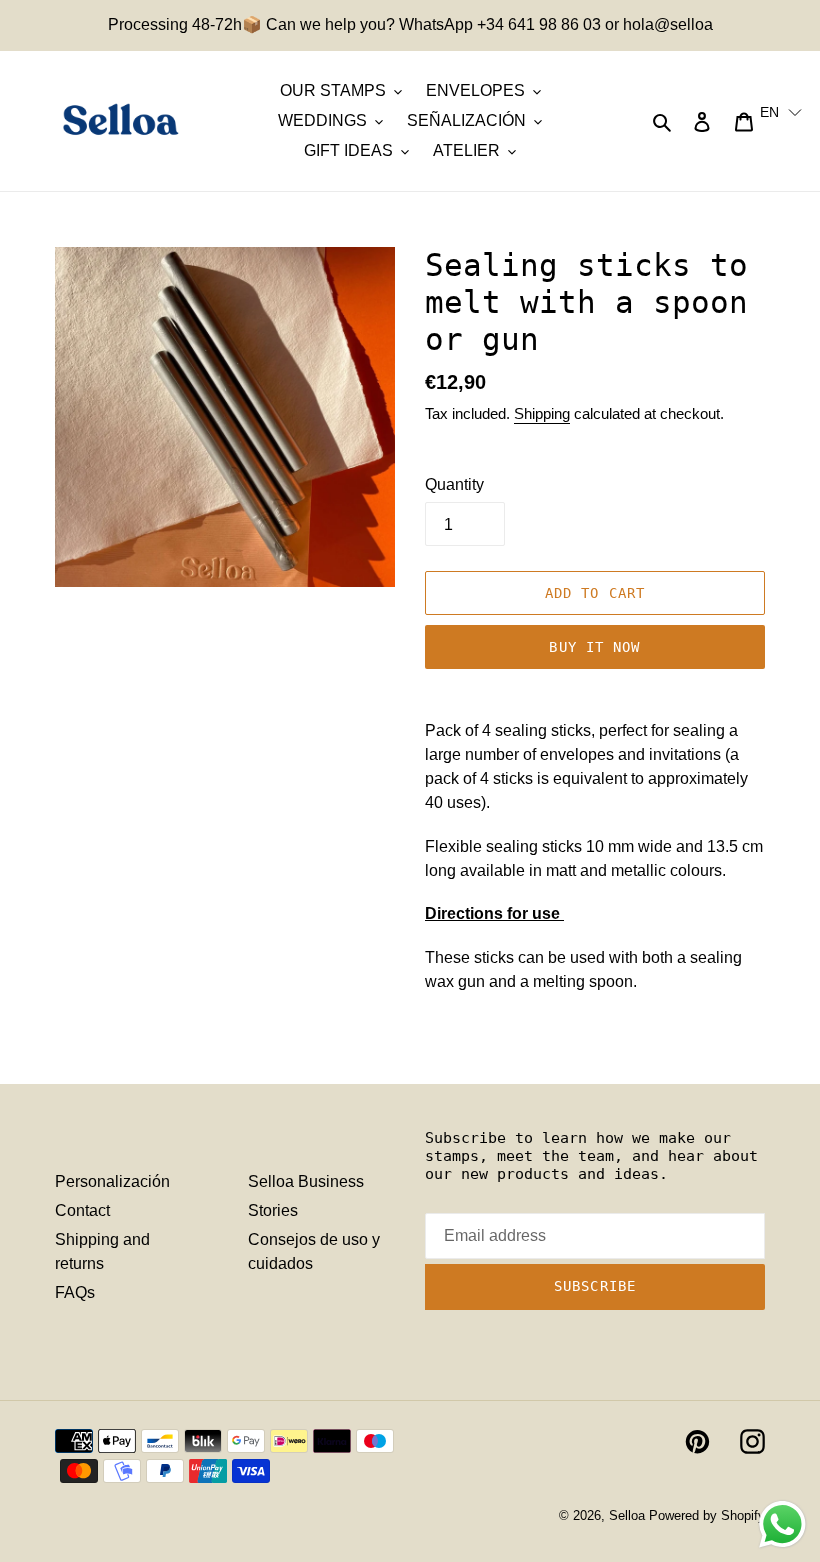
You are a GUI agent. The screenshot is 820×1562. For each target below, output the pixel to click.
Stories (273, 1210)
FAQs (75, 1292)
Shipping (542, 413)
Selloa (627, 1515)
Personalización (112, 1181)
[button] (781, 112)
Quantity (454, 484)
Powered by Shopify (707, 1515)
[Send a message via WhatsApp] (782, 1524)
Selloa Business (306, 1181)
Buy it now (594, 647)
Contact (82, 1210)
